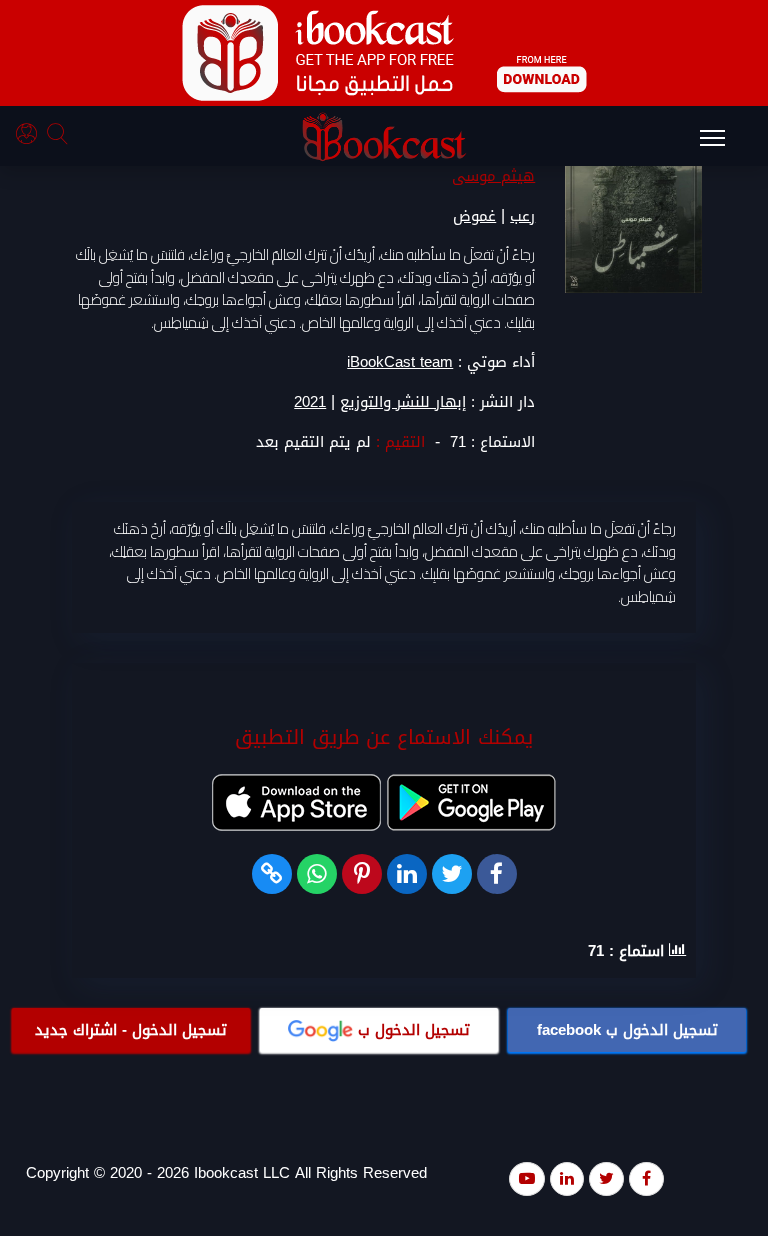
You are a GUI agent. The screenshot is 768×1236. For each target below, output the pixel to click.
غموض (474, 216)
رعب (522, 216)
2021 (310, 402)
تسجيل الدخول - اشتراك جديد (131, 1030)
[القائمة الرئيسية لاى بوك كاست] (722, 144)
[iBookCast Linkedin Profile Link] (567, 1178)
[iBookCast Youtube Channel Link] (527, 1178)
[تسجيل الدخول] (31, 136)
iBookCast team (400, 362)
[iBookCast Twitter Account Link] (606, 1178)
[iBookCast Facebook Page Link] (646, 1178)
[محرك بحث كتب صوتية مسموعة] (60, 136)
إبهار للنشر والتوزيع (403, 402)
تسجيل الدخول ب (627, 1030)
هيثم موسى (493, 176)
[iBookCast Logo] (384, 136)
